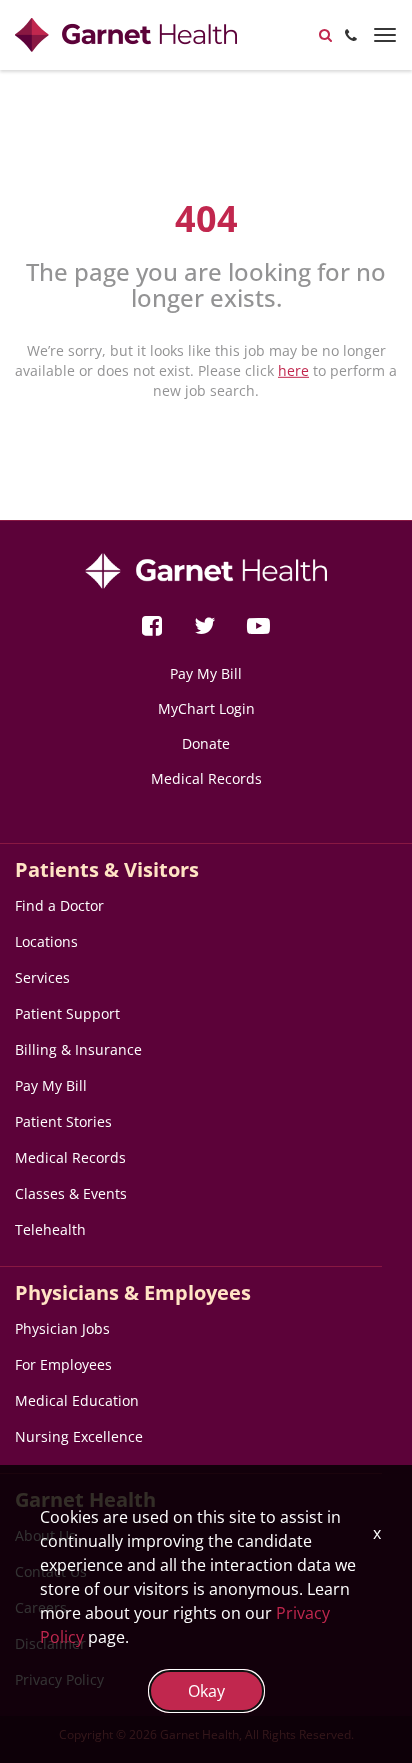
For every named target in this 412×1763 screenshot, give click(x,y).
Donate (206, 743)
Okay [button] (206, 1691)
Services (42, 977)
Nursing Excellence (79, 1436)
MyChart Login (206, 708)
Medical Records (206, 778)
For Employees (63, 1364)
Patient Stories (63, 1121)
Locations (46, 941)
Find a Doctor (59, 905)
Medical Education (77, 1400)
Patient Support (67, 1013)
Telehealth (50, 1229)
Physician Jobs (62, 1328)
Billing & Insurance (78, 1049)
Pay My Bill (206, 673)
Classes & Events (71, 1193)
